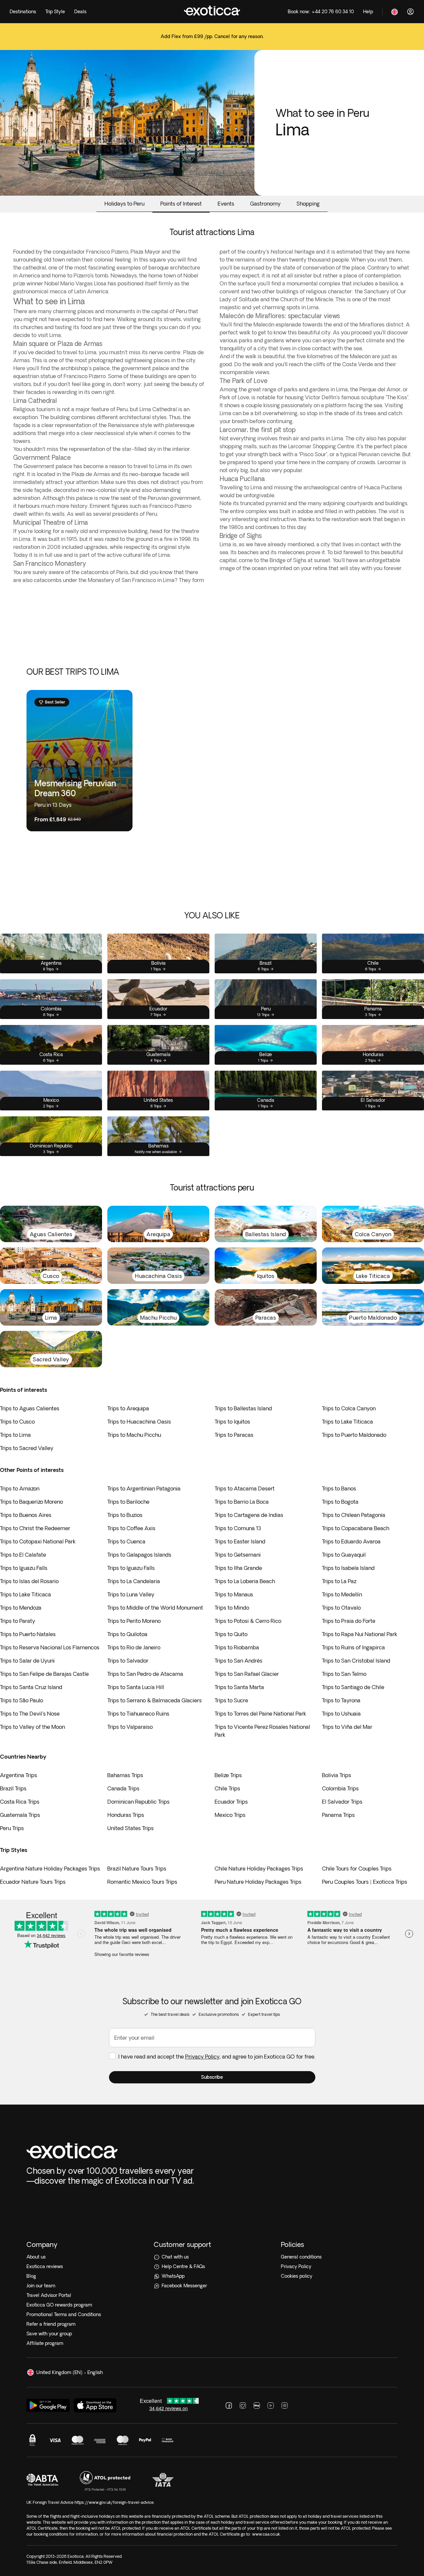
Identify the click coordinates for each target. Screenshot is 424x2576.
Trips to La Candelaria (134, 1581)
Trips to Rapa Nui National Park (360, 1634)
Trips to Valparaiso (130, 1727)
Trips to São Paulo (22, 1700)
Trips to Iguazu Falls (24, 1568)
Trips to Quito (231, 1634)
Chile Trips (227, 1788)
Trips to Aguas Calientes (30, 1408)
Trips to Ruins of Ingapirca (353, 1647)
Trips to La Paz (339, 1581)
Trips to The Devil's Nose (30, 1714)
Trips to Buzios (125, 1515)
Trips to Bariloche (128, 1502)
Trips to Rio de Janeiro (134, 1647)
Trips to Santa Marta (239, 1687)
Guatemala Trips (20, 1815)
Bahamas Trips (125, 1775)
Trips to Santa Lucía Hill (136, 1687)
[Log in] (410, 12)
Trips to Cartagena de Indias (249, 1515)
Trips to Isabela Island (348, 1568)
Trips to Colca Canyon (349, 1408)
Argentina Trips (19, 1775)
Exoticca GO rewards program (59, 2305)
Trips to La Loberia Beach (245, 1581)
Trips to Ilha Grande (238, 1568)
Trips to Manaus (234, 1594)
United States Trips (131, 1828)
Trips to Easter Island (240, 1541)
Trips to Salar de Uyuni (27, 1661)
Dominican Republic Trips (138, 1802)
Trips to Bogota (340, 1502)
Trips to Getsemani (238, 1555)
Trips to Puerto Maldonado (354, 1435)
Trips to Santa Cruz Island (31, 1687)
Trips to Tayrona (341, 1700)
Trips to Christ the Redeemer (35, 1528)
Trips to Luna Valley (131, 1594)
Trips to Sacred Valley (27, 1448)
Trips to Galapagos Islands (139, 1555)
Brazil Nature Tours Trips (137, 1869)
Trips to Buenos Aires (26, 1515)
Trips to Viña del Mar (347, 1727)
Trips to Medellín (342, 1594)
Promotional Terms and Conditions (64, 2314)
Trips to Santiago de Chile (353, 1687)
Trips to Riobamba (237, 1647)
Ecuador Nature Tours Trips (33, 1882)
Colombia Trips (340, 1788)
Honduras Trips (126, 1815)
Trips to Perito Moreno (134, 1621)
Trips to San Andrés (238, 1661)
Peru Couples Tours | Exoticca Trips (365, 1882)
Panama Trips (338, 1815)
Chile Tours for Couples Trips (357, 1869)
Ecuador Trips (231, 1802)
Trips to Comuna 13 (238, 1528)
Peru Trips (12, 1828)
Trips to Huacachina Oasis (139, 1422)
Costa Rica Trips (20, 1802)
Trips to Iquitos (232, 1422)
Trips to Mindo (232, 1608)
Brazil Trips (13, 1788)
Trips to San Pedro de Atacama (145, 1674)
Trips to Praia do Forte (349, 1621)
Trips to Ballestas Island (243, 1408)
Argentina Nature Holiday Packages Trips (50, 1869)
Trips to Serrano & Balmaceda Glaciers (155, 1700)
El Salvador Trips (342, 1802)
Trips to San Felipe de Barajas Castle (44, 1674)
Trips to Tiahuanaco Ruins (138, 1714)
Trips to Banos (339, 1488)
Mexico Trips (230, 1815)
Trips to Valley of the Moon (32, 1727)
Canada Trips (123, 1788)
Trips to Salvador (128, 1661)
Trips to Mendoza (21, 1608)
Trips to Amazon (20, 1488)
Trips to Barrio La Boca (242, 1502)
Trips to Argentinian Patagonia (144, 1488)
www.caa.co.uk (266, 2534)
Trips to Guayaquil (344, 1555)
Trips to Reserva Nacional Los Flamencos (50, 1647)
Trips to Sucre (231, 1700)
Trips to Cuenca (126, 1541)
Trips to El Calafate (23, 1555)
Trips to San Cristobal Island (356, 1661)
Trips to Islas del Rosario (29, 1581)
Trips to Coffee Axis (131, 1528)
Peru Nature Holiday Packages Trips (258, 1882)
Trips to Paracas (234, 1435)
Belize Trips (228, 1775)
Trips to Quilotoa (127, 1634)
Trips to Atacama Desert (245, 1488)
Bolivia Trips (337, 1775)
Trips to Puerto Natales (28, 1634)
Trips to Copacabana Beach (356, 1528)
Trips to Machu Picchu (134, 1435)
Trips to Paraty (18, 1621)
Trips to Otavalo (341, 1608)
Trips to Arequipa (128, 1408)
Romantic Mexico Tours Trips (142, 1882)
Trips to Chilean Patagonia (354, 1515)
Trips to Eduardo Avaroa (351, 1541)
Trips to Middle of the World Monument (155, 1608)
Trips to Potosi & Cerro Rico (248, 1621)
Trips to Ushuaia (341, 1714)
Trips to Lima (15, 1435)
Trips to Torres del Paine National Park (260, 1714)
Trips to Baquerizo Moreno (31, 1502)
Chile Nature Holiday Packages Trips (259, 1869)
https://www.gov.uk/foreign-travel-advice (114, 2502)
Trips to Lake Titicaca (347, 1422)
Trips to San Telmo (344, 1674)
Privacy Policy (202, 2057)
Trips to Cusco (17, 1422)
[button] (212, 2077)
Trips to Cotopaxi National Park (38, 1541)
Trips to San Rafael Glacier (247, 1674)
